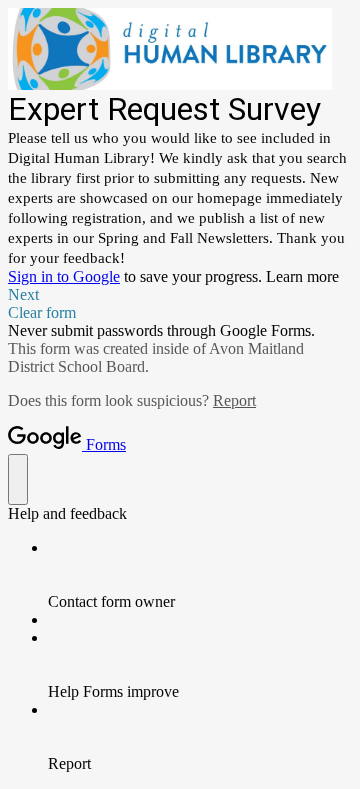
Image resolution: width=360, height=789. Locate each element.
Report (234, 400)
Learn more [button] (302, 276)
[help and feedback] (18, 479)
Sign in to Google (64, 276)
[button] (180, 295)
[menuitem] (200, 575)
